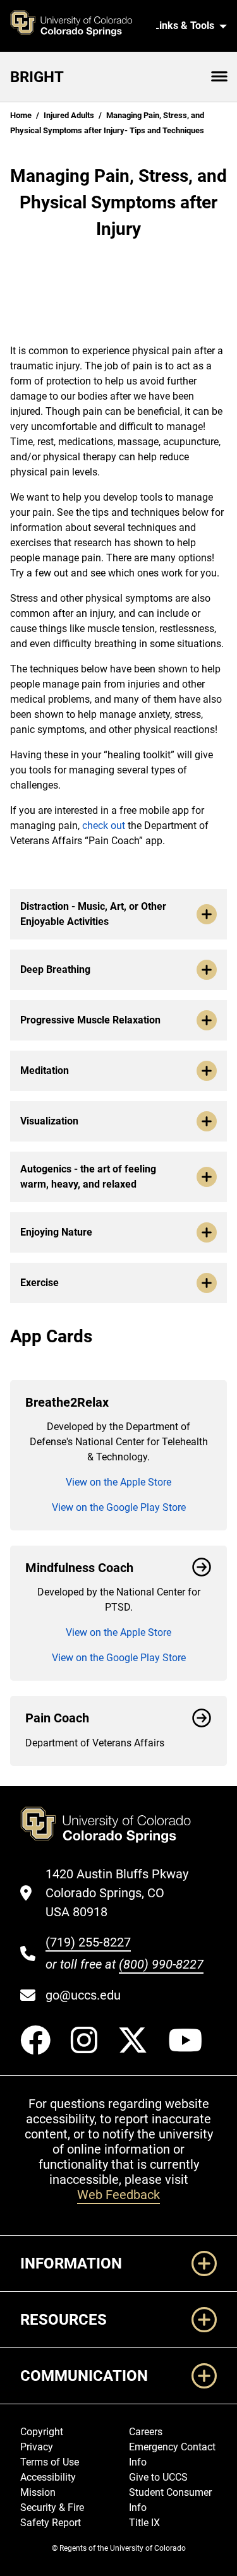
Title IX (144, 2523)
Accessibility (48, 2477)
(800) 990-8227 (161, 1964)
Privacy (37, 2447)
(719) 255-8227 (88, 1942)
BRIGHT (37, 77)
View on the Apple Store (118, 1482)
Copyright (42, 2432)
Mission (38, 2492)
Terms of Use (50, 2462)
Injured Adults (69, 115)
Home (21, 115)
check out (104, 826)
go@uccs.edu (83, 1995)
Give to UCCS (158, 2477)
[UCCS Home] (78, 26)
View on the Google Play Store (119, 1507)
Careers (146, 2432)
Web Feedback (118, 2195)
